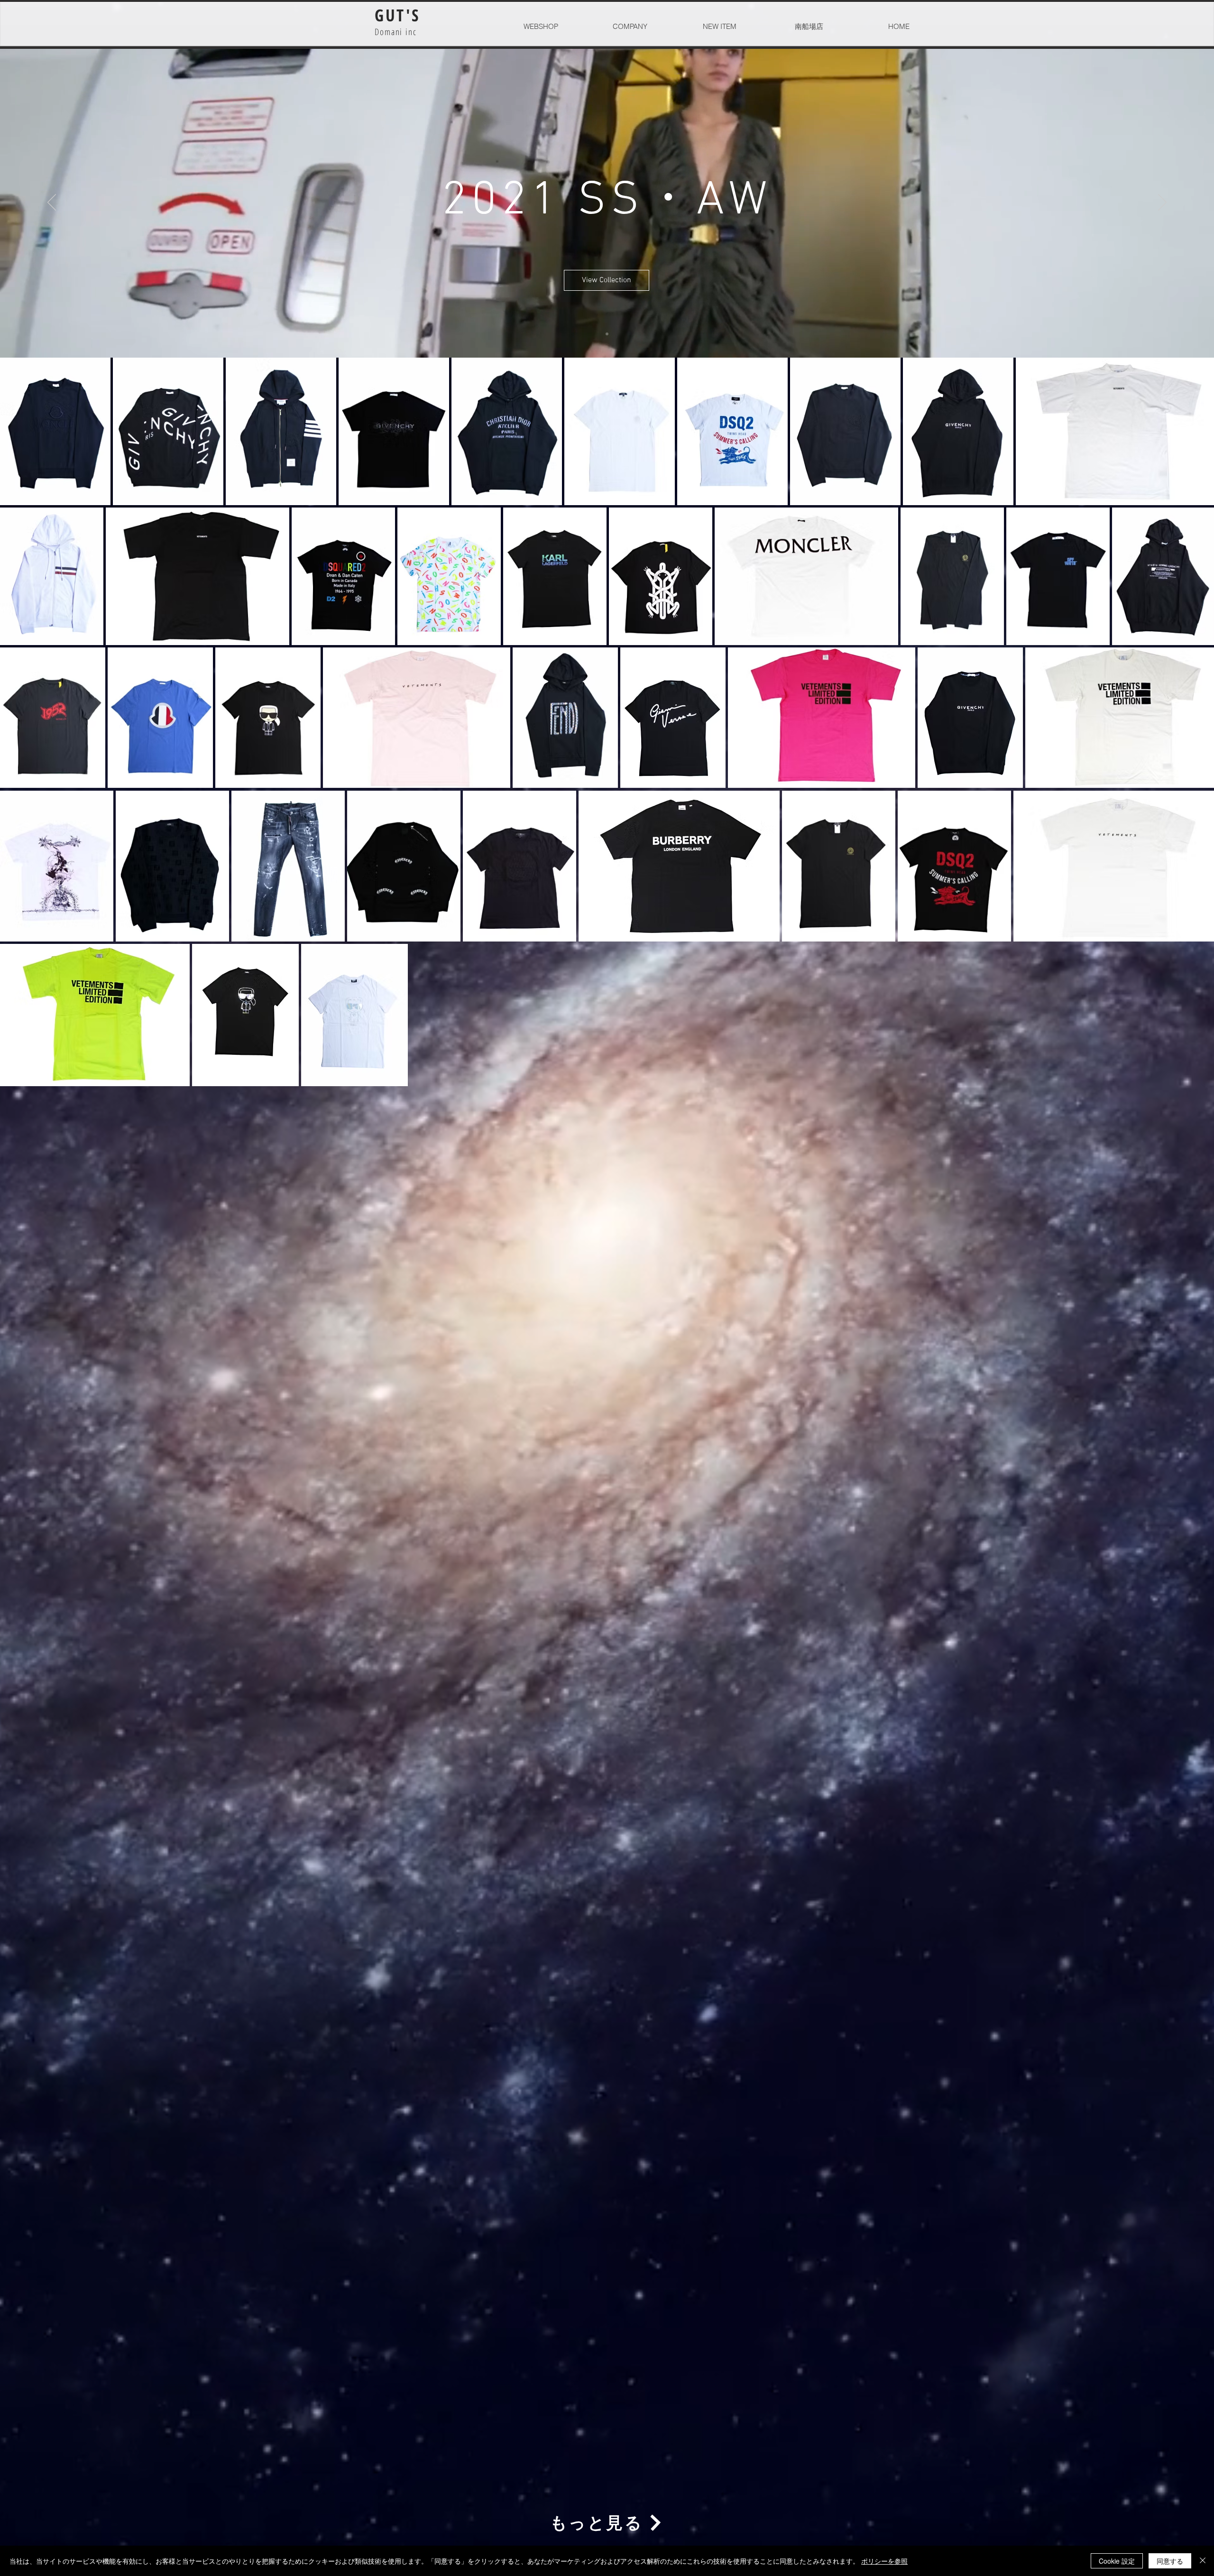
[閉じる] (1203, 2561)
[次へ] (1162, 203)
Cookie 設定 (1117, 2561)
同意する (1170, 2561)
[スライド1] (607, 334)
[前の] (52, 203)
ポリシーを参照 (884, 2561)
